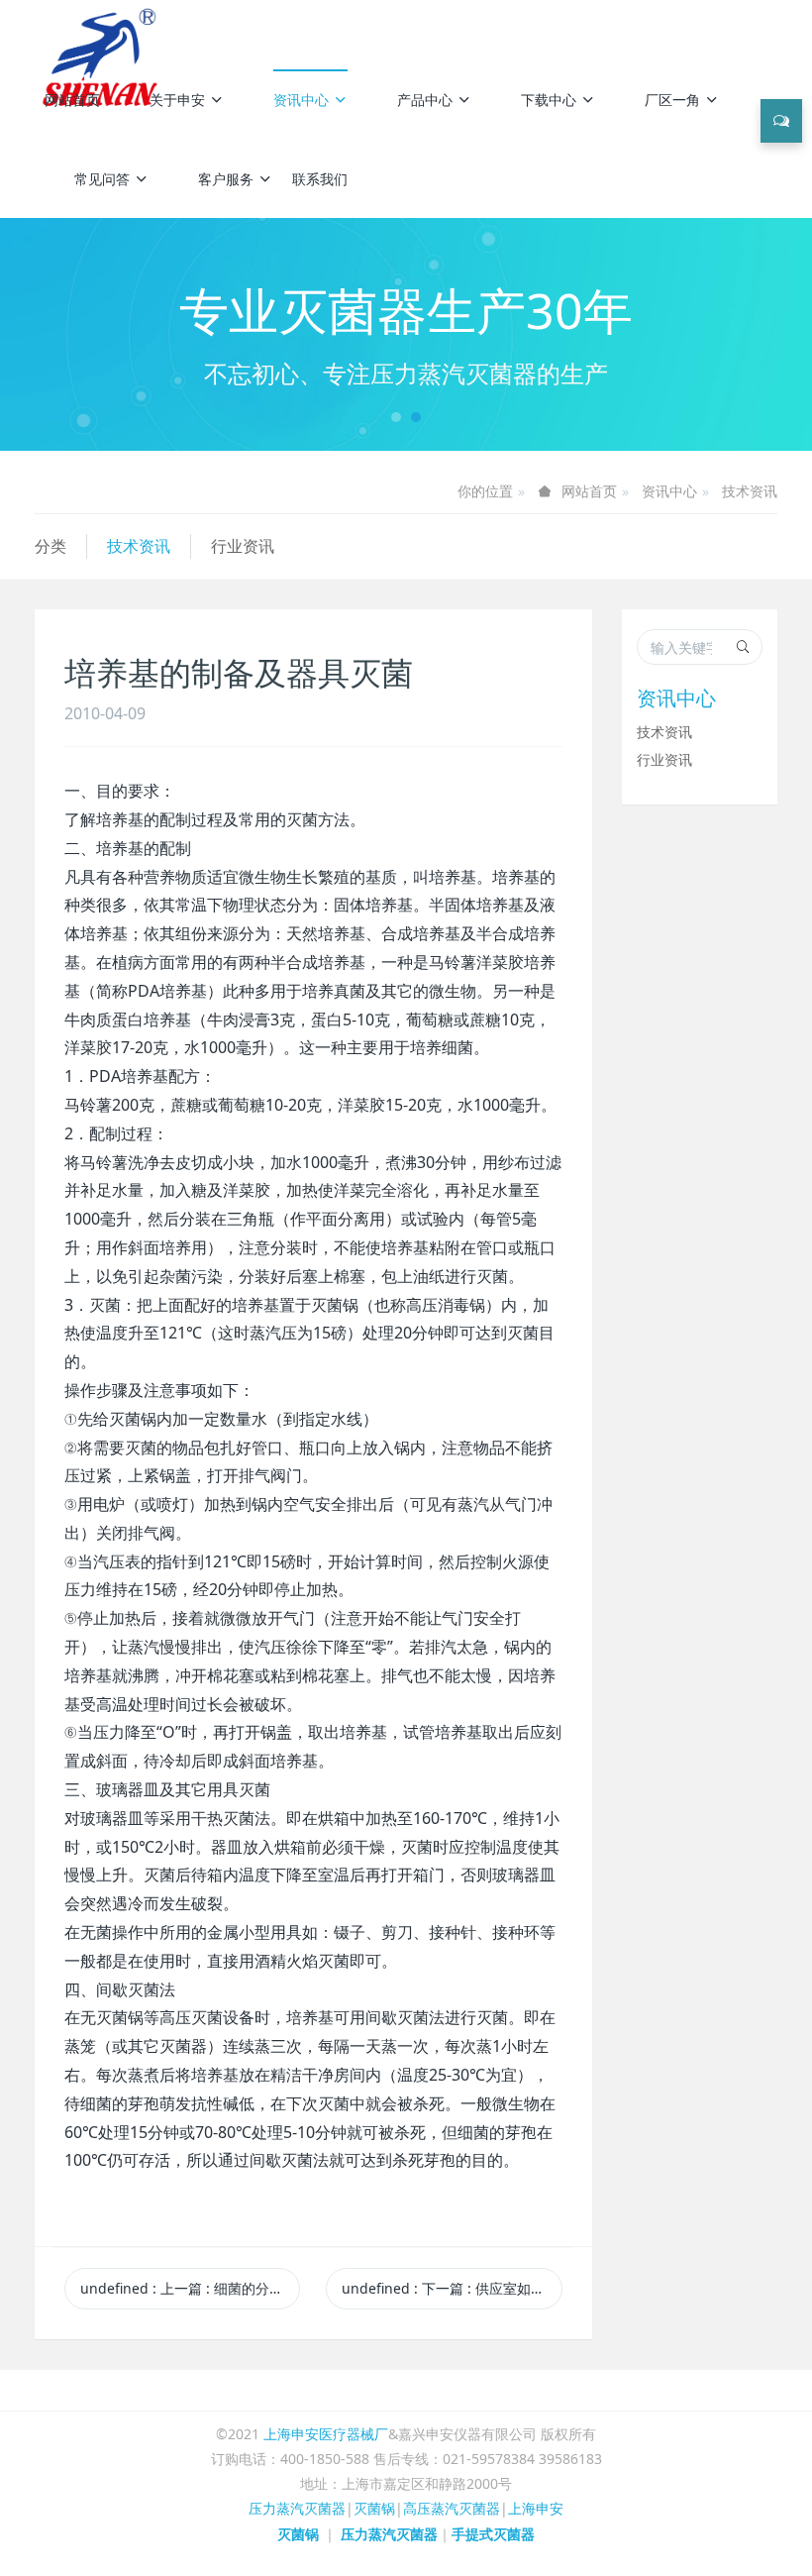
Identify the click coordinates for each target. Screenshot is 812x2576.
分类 (51, 546)
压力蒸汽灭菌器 (297, 2508)
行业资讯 (243, 546)
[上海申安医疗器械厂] (103, 30)
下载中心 (549, 100)
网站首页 (72, 100)
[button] (61, 334)
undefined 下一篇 (452, 2288)
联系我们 (320, 179)
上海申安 (536, 2508)
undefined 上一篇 (190, 2288)
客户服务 (226, 179)
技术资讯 (750, 491)
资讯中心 (301, 100)
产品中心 (425, 100)
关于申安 (177, 100)
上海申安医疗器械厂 (326, 2434)
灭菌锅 (374, 2508)
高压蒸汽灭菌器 (452, 2508)
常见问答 (102, 179)
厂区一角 (672, 100)
